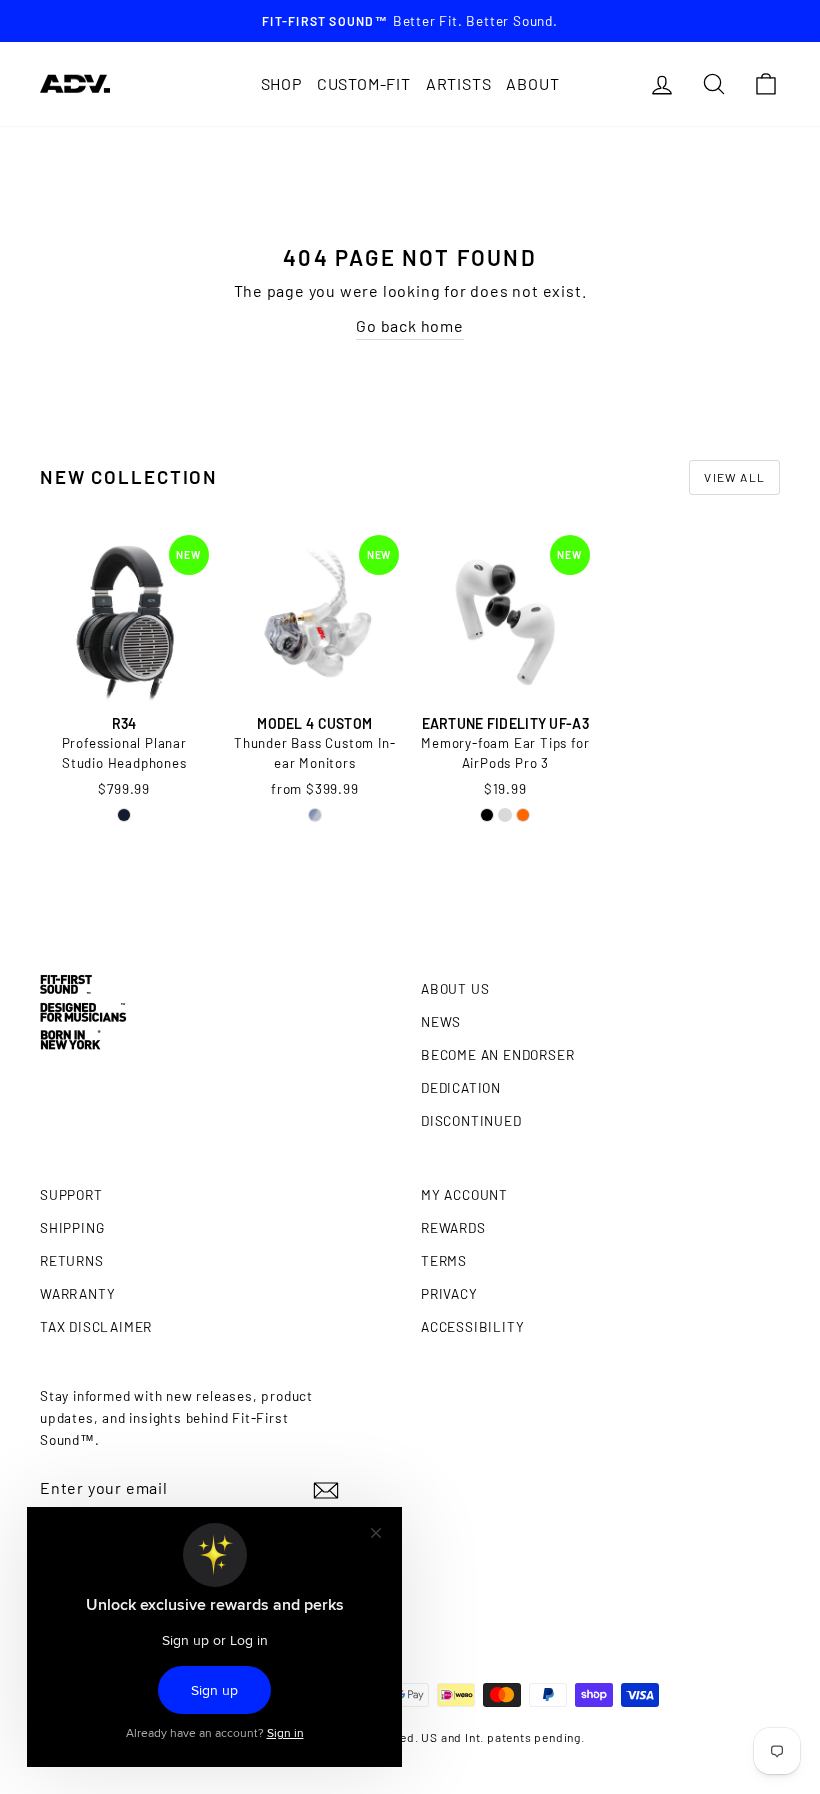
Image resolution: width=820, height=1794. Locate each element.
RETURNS (72, 1260)
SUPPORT (71, 1194)
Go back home (410, 325)
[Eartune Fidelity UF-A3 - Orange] (523, 815)
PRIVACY (449, 1293)
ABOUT (532, 83)
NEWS (441, 1021)
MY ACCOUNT (464, 1194)
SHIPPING (72, 1227)
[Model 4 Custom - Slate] (315, 815)
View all (734, 477)
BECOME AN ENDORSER (497, 1054)
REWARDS (453, 1227)
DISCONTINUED (471, 1120)
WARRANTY (77, 1293)
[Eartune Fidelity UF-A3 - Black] (487, 815)
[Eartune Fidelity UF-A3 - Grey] (505, 815)
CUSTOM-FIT (364, 83)
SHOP (281, 83)
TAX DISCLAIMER (96, 1326)
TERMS (444, 1260)
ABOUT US (455, 988)
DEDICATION (461, 1087)
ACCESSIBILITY (472, 1326)
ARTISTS (459, 83)
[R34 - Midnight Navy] (124, 815)
